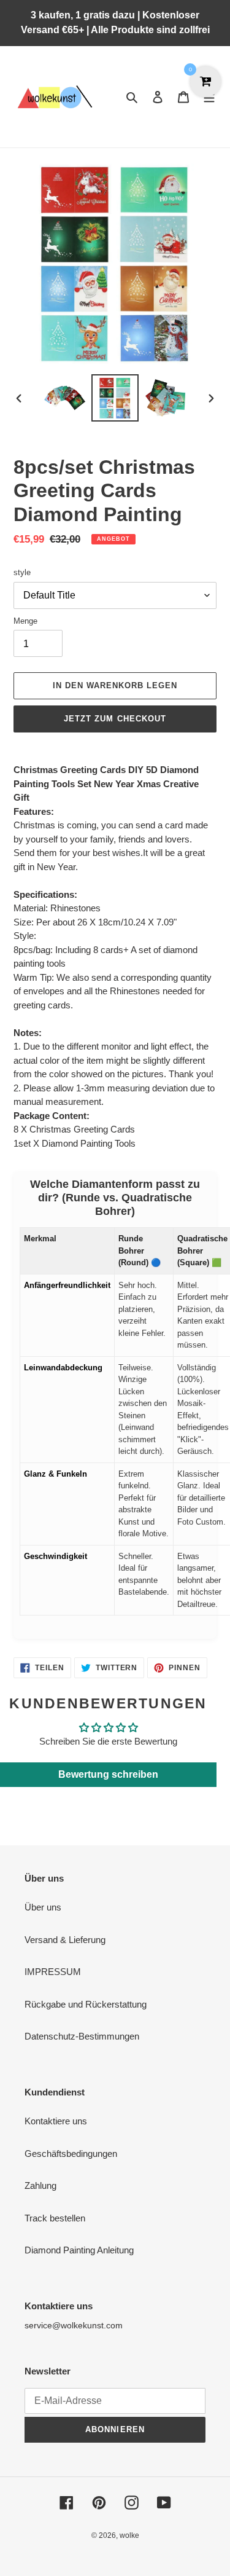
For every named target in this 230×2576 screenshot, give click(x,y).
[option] (65, 398)
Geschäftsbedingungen (71, 2154)
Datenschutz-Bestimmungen (82, 2036)
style (22, 572)
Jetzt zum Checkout (115, 719)
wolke (129, 2535)
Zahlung (40, 2185)
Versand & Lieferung (65, 1940)
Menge (25, 621)
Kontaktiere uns (56, 2121)
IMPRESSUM (53, 1972)
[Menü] (209, 97)
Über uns (43, 1907)
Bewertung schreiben (108, 1774)
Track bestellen (55, 2218)
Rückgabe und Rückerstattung (86, 2004)
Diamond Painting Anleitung (79, 2250)
